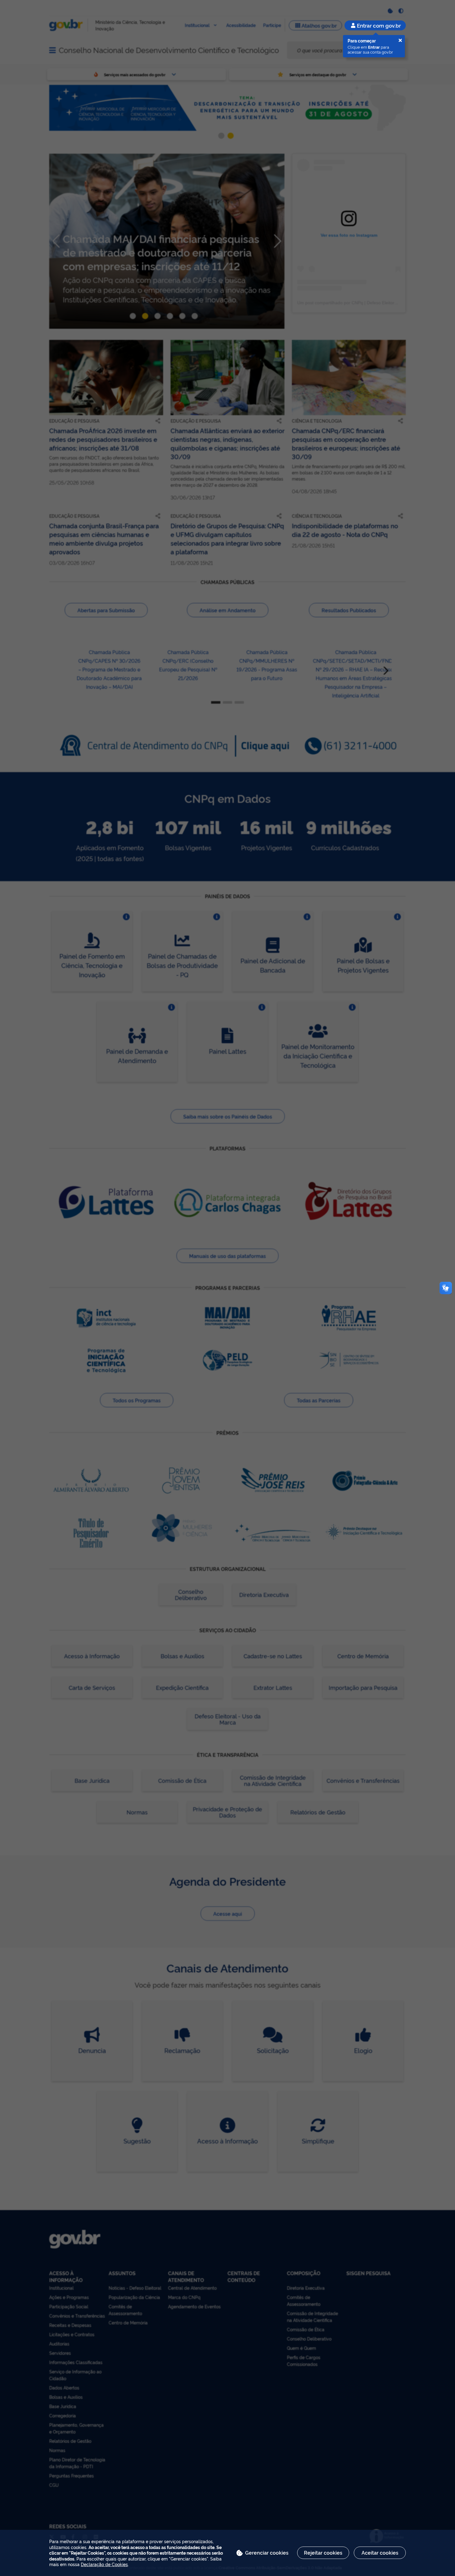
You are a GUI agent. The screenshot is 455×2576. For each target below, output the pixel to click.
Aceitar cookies (380, 2552)
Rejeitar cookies (323, 2552)
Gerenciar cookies (267, 2552)
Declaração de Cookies (104, 2564)
